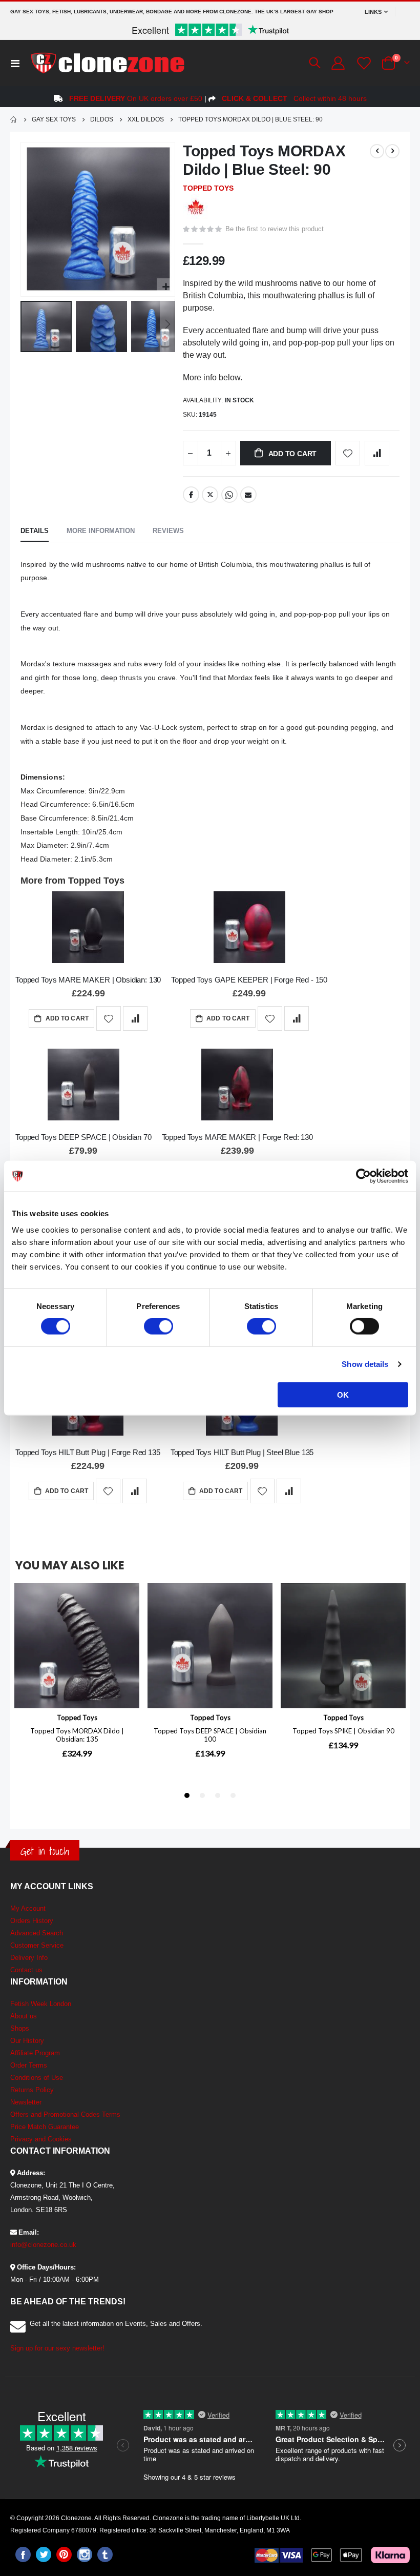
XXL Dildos (146, 119)
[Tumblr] (105, 2554)
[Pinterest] (64, 2554)
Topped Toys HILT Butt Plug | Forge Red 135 (88, 1452)
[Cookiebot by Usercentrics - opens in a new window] (363, 1176)
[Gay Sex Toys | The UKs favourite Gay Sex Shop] (107, 63)
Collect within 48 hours (294, 98)
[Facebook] (23, 2554)
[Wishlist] (363, 63)
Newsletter (26, 2102)
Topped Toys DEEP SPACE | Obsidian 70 (83, 1137)
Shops (20, 2028)
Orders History (32, 1921)
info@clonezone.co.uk (43, 2245)
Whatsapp (229, 495)
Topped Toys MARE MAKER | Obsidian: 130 (88, 980)
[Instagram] (85, 2554)
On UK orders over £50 (136, 98)
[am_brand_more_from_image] (88, 929)
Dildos (102, 119)
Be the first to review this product (275, 229)
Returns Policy (32, 2090)
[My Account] (338, 63)
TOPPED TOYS (208, 188)
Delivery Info (29, 1958)
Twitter (210, 495)
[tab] (35, 531)
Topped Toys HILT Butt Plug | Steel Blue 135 (242, 1452)
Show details (365, 1364)
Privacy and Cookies (41, 2139)
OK (343, 1394)
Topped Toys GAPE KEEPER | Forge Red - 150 (249, 980)
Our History (27, 2041)
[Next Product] (392, 151)
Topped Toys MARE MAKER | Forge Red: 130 (237, 1137)
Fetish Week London (41, 2004)
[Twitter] (44, 2554)
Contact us (26, 1970)
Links (373, 12)
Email (248, 495)
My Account (28, 1908)
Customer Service (37, 1945)
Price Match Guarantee (45, 2127)
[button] (166, 287)
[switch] (159, 1327)
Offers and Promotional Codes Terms (65, 2114)
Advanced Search (37, 1933)
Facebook (191, 495)
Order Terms (29, 2065)
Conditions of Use (37, 2078)
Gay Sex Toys (54, 119)
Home (14, 119)
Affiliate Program (35, 2053)
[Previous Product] (377, 151)
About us (24, 2016)
